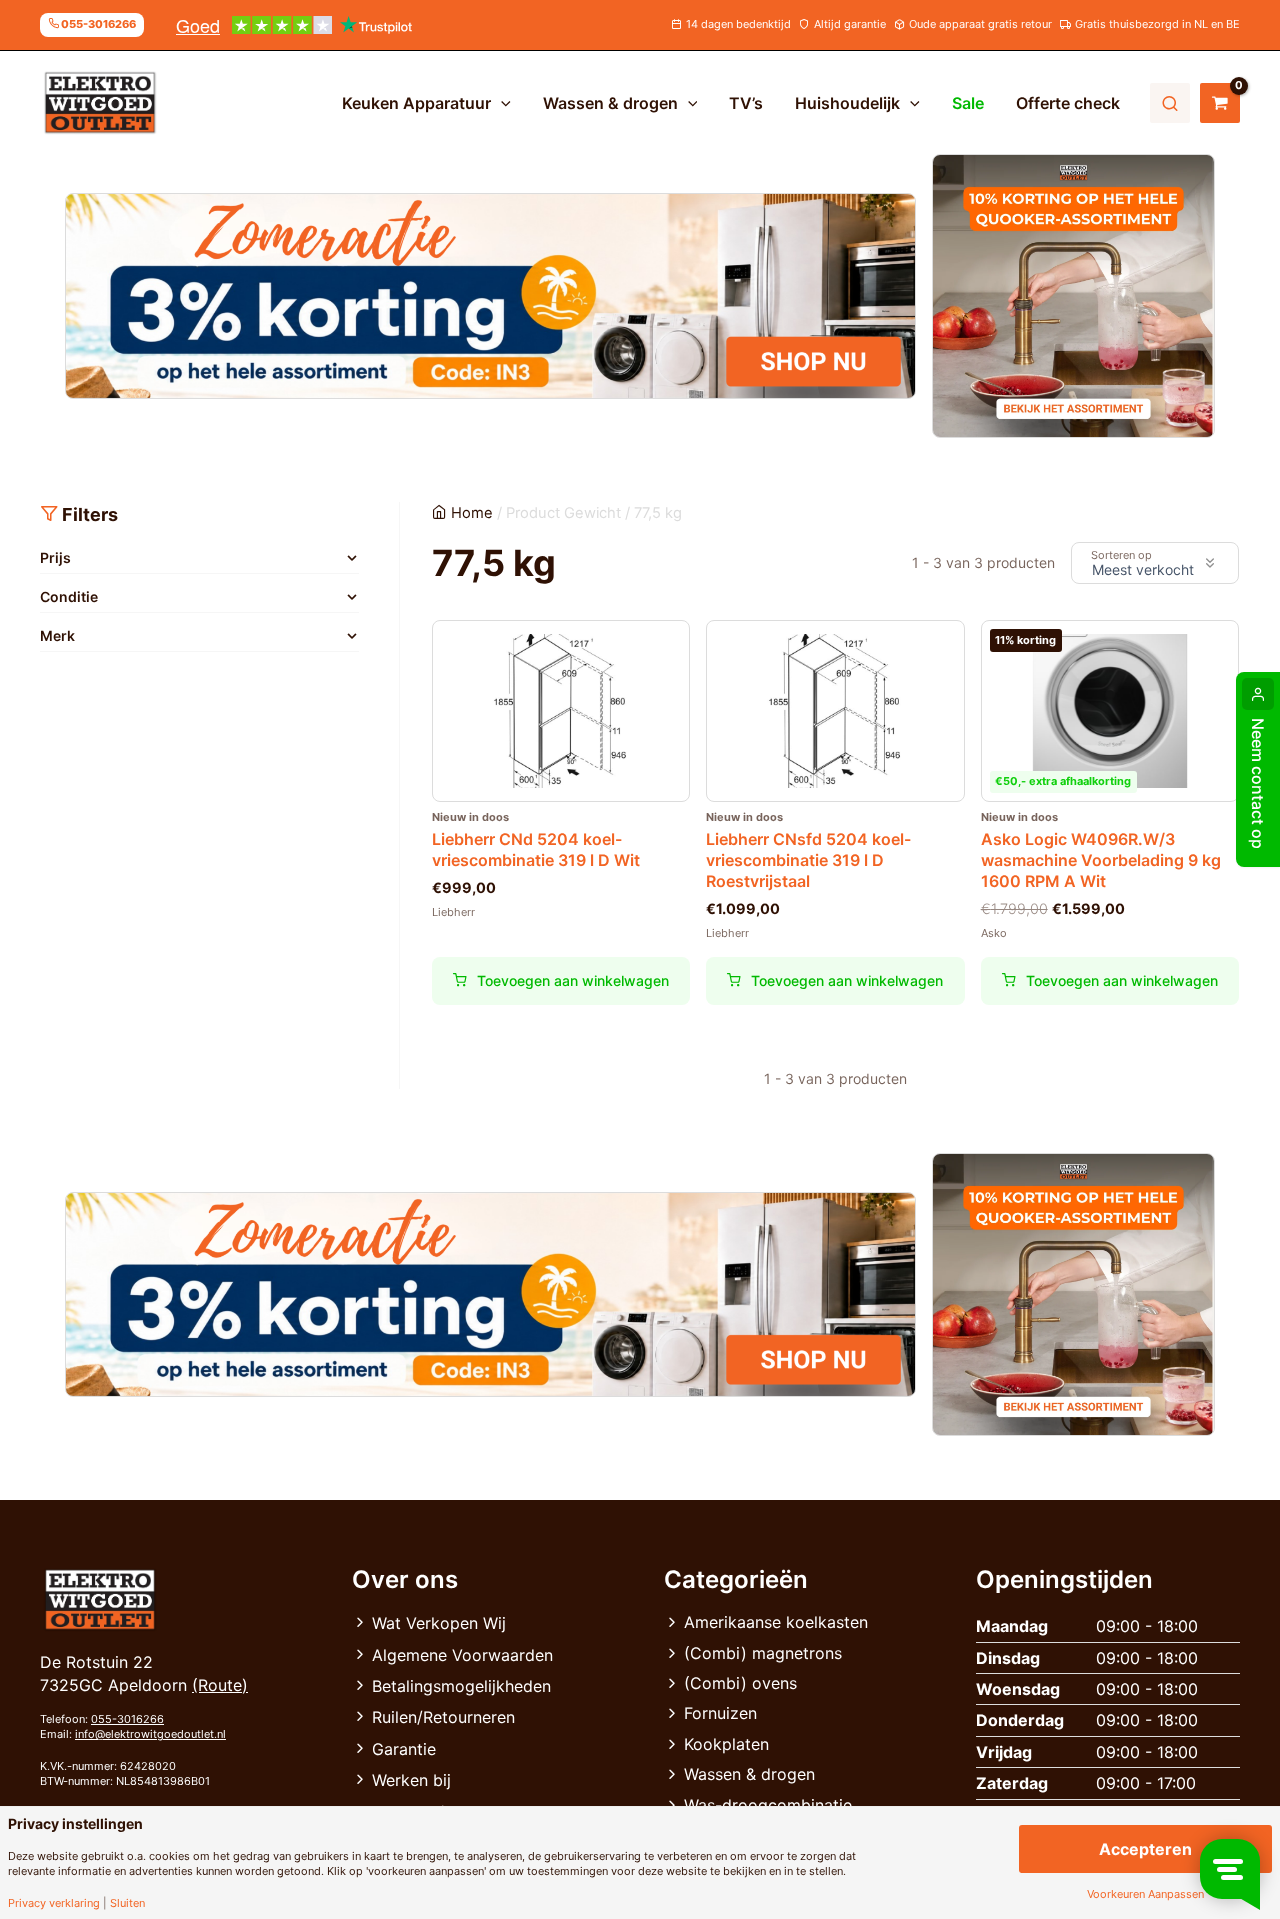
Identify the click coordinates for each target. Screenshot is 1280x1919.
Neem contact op (1258, 783)
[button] (501, 103)
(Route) (220, 1685)
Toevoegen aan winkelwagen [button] (573, 980)
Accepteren (1145, 1849)
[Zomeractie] (490, 296)
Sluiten (127, 1903)
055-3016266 (127, 1719)
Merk (57, 635)
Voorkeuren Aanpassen (1145, 1894)
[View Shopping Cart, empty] (1220, 103)
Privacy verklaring (54, 1903)
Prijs (55, 557)
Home (472, 513)
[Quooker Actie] (1074, 296)
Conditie (69, 596)
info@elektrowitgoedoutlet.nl (150, 1734)
